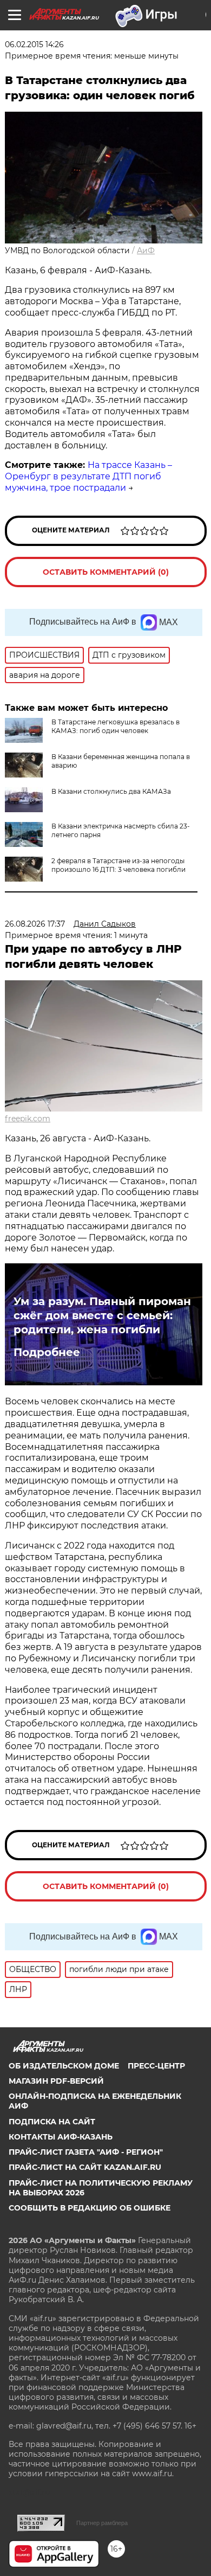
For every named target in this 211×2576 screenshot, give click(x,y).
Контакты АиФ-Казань (61, 2137)
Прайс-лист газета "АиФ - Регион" (86, 2152)
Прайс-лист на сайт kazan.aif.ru (85, 2167)
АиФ (146, 250)
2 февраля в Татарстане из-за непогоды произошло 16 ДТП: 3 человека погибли (118, 865)
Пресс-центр (156, 2066)
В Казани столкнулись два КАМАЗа (111, 791)
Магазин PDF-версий (56, 2081)
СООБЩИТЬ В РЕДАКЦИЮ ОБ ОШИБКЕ (90, 2208)
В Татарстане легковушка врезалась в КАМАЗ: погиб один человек (116, 726)
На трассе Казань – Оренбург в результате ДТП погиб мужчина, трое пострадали (88, 476)
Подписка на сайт (52, 2122)
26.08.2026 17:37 (35, 924)
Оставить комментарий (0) (106, 572)
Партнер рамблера (102, 2523)
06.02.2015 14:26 (34, 44)
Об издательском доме (64, 2066)
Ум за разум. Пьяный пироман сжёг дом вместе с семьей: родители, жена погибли (102, 1315)
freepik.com (28, 1119)
